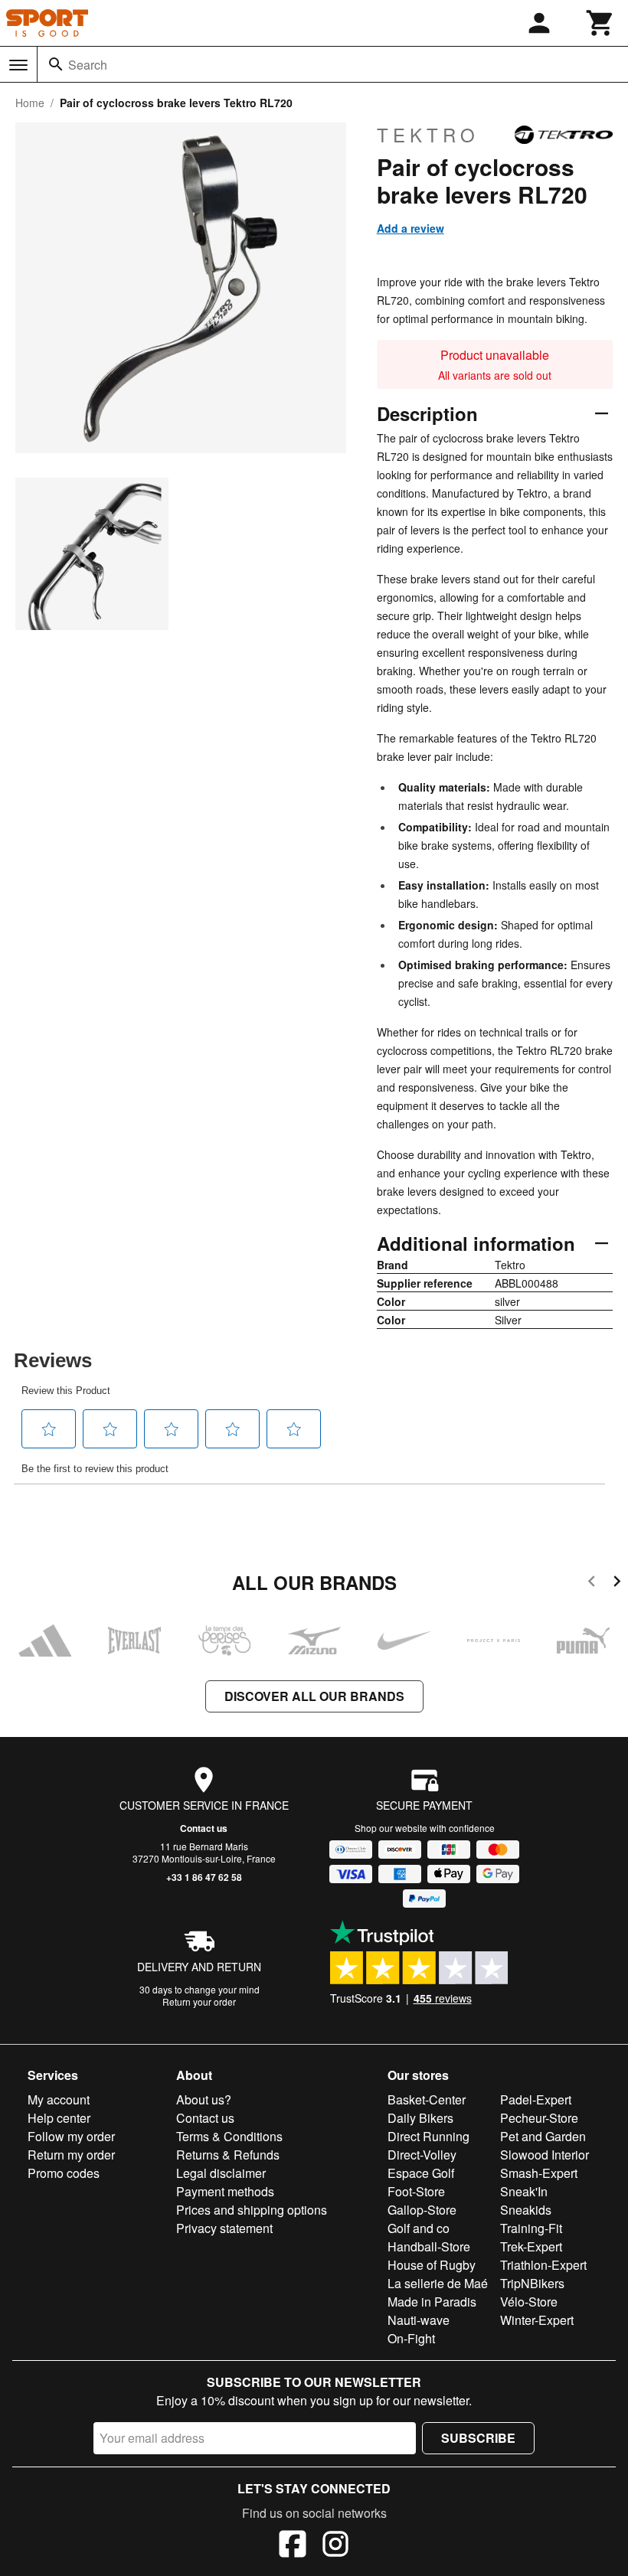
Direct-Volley (422, 2155)
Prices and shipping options (252, 2210)
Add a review (410, 228)
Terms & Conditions (229, 2136)
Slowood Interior (545, 2155)
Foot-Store (416, 2191)
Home (30, 103)
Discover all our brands (314, 1696)
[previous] (592, 1583)
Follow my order (71, 2136)
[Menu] (18, 65)
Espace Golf (421, 2173)
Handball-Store (429, 2246)
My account (59, 2099)
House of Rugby (432, 2265)
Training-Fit (531, 2228)
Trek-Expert (531, 2246)
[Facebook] (293, 2546)
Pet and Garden (543, 2136)
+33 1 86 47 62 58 (204, 1877)
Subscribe (478, 2438)
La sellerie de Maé (438, 2283)
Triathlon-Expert (543, 2265)
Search (88, 65)
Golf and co (419, 2228)
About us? (204, 2099)
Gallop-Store (422, 2210)
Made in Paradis (432, 2302)
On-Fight (411, 2338)
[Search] (56, 64)
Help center (59, 2118)
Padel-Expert (536, 2099)
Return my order (71, 2155)
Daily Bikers (420, 2118)
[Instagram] (335, 2546)
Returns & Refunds (228, 2155)
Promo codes (64, 2173)
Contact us (204, 1828)
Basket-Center (427, 2099)
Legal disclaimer (221, 2173)
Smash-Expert (539, 2173)
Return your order (199, 2001)
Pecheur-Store (539, 2118)
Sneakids (526, 2210)
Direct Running (428, 2136)
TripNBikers (532, 2283)
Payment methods (225, 2191)
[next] (617, 1583)
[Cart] (600, 23)
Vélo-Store (529, 2302)
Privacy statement (224, 2228)
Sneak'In (524, 2191)
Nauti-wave (419, 2320)
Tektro (428, 135)
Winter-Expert (537, 2320)
